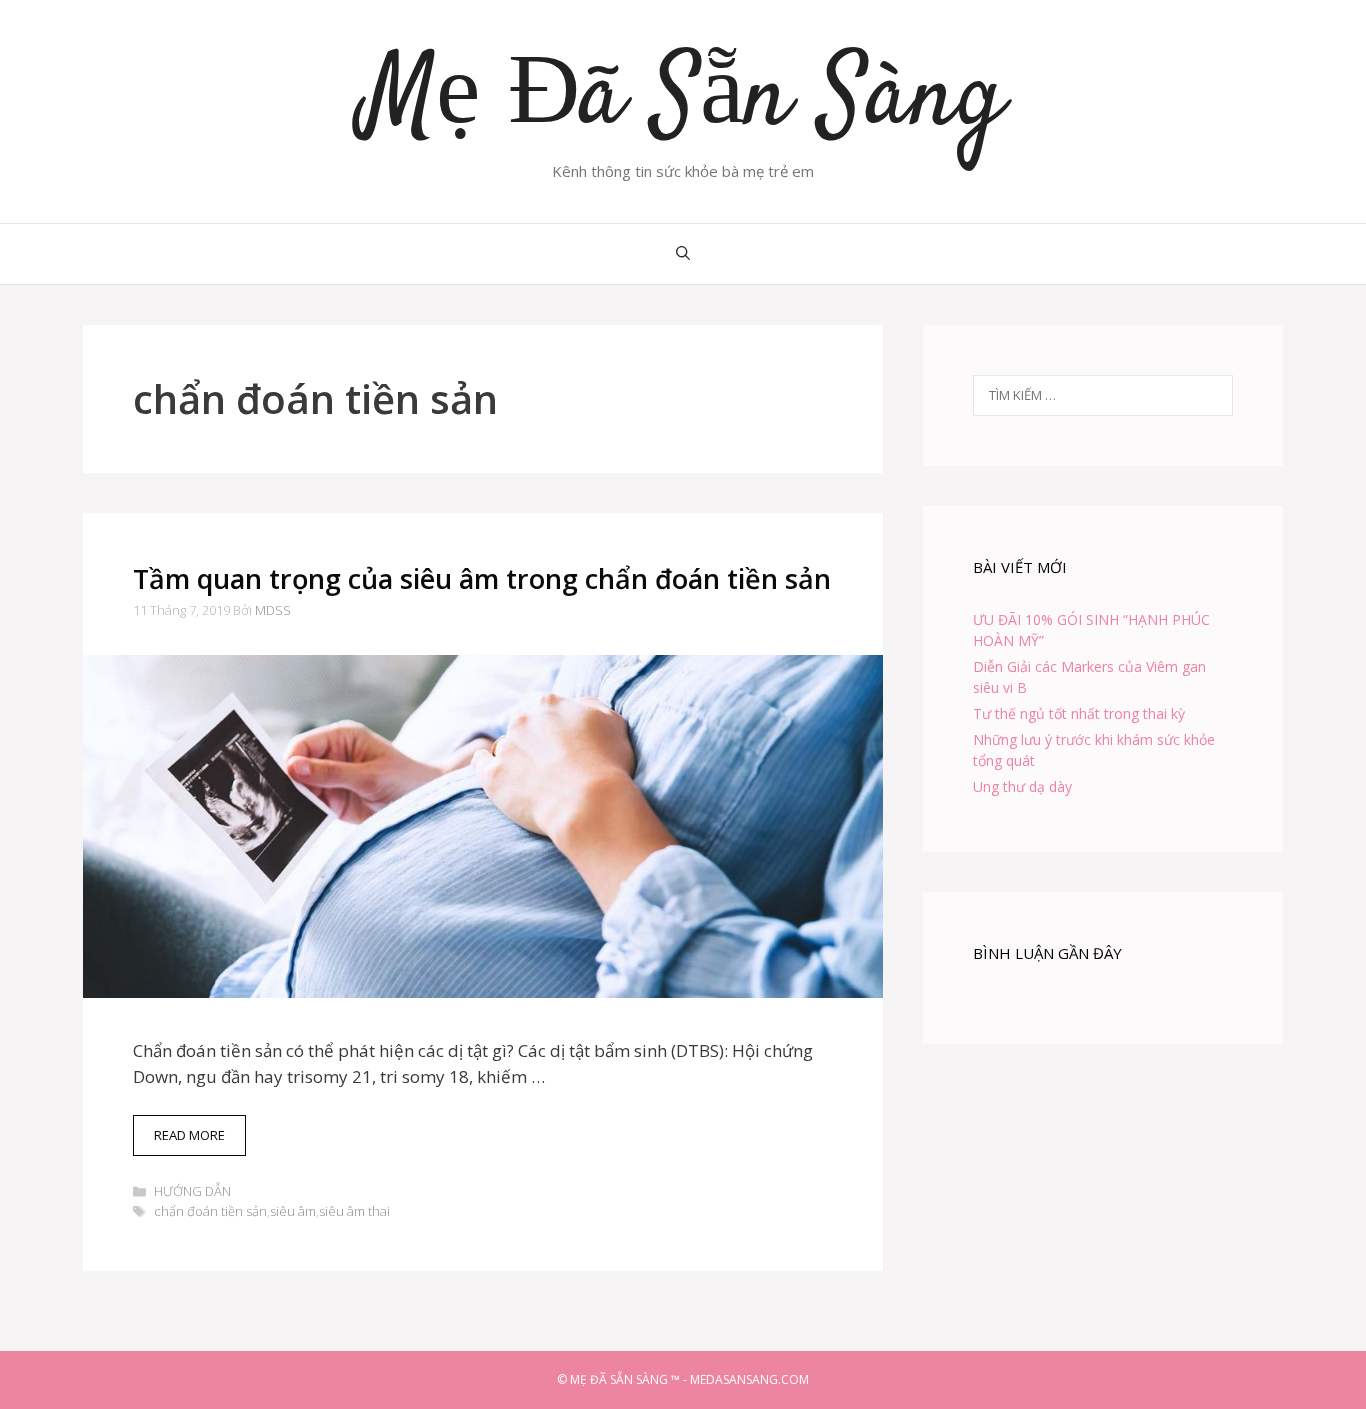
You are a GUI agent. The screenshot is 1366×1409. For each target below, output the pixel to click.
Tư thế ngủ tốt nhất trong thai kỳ (1079, 713)
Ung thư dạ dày (1022, 786)
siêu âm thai (354, 1211)
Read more (200, 1141)
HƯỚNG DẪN (192, 1191)
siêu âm (293, 1211)
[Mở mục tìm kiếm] (683, 254)
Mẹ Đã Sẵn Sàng (683, 100)
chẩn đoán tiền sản (210, 1211)
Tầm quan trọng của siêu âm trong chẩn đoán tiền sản (482, 578)
